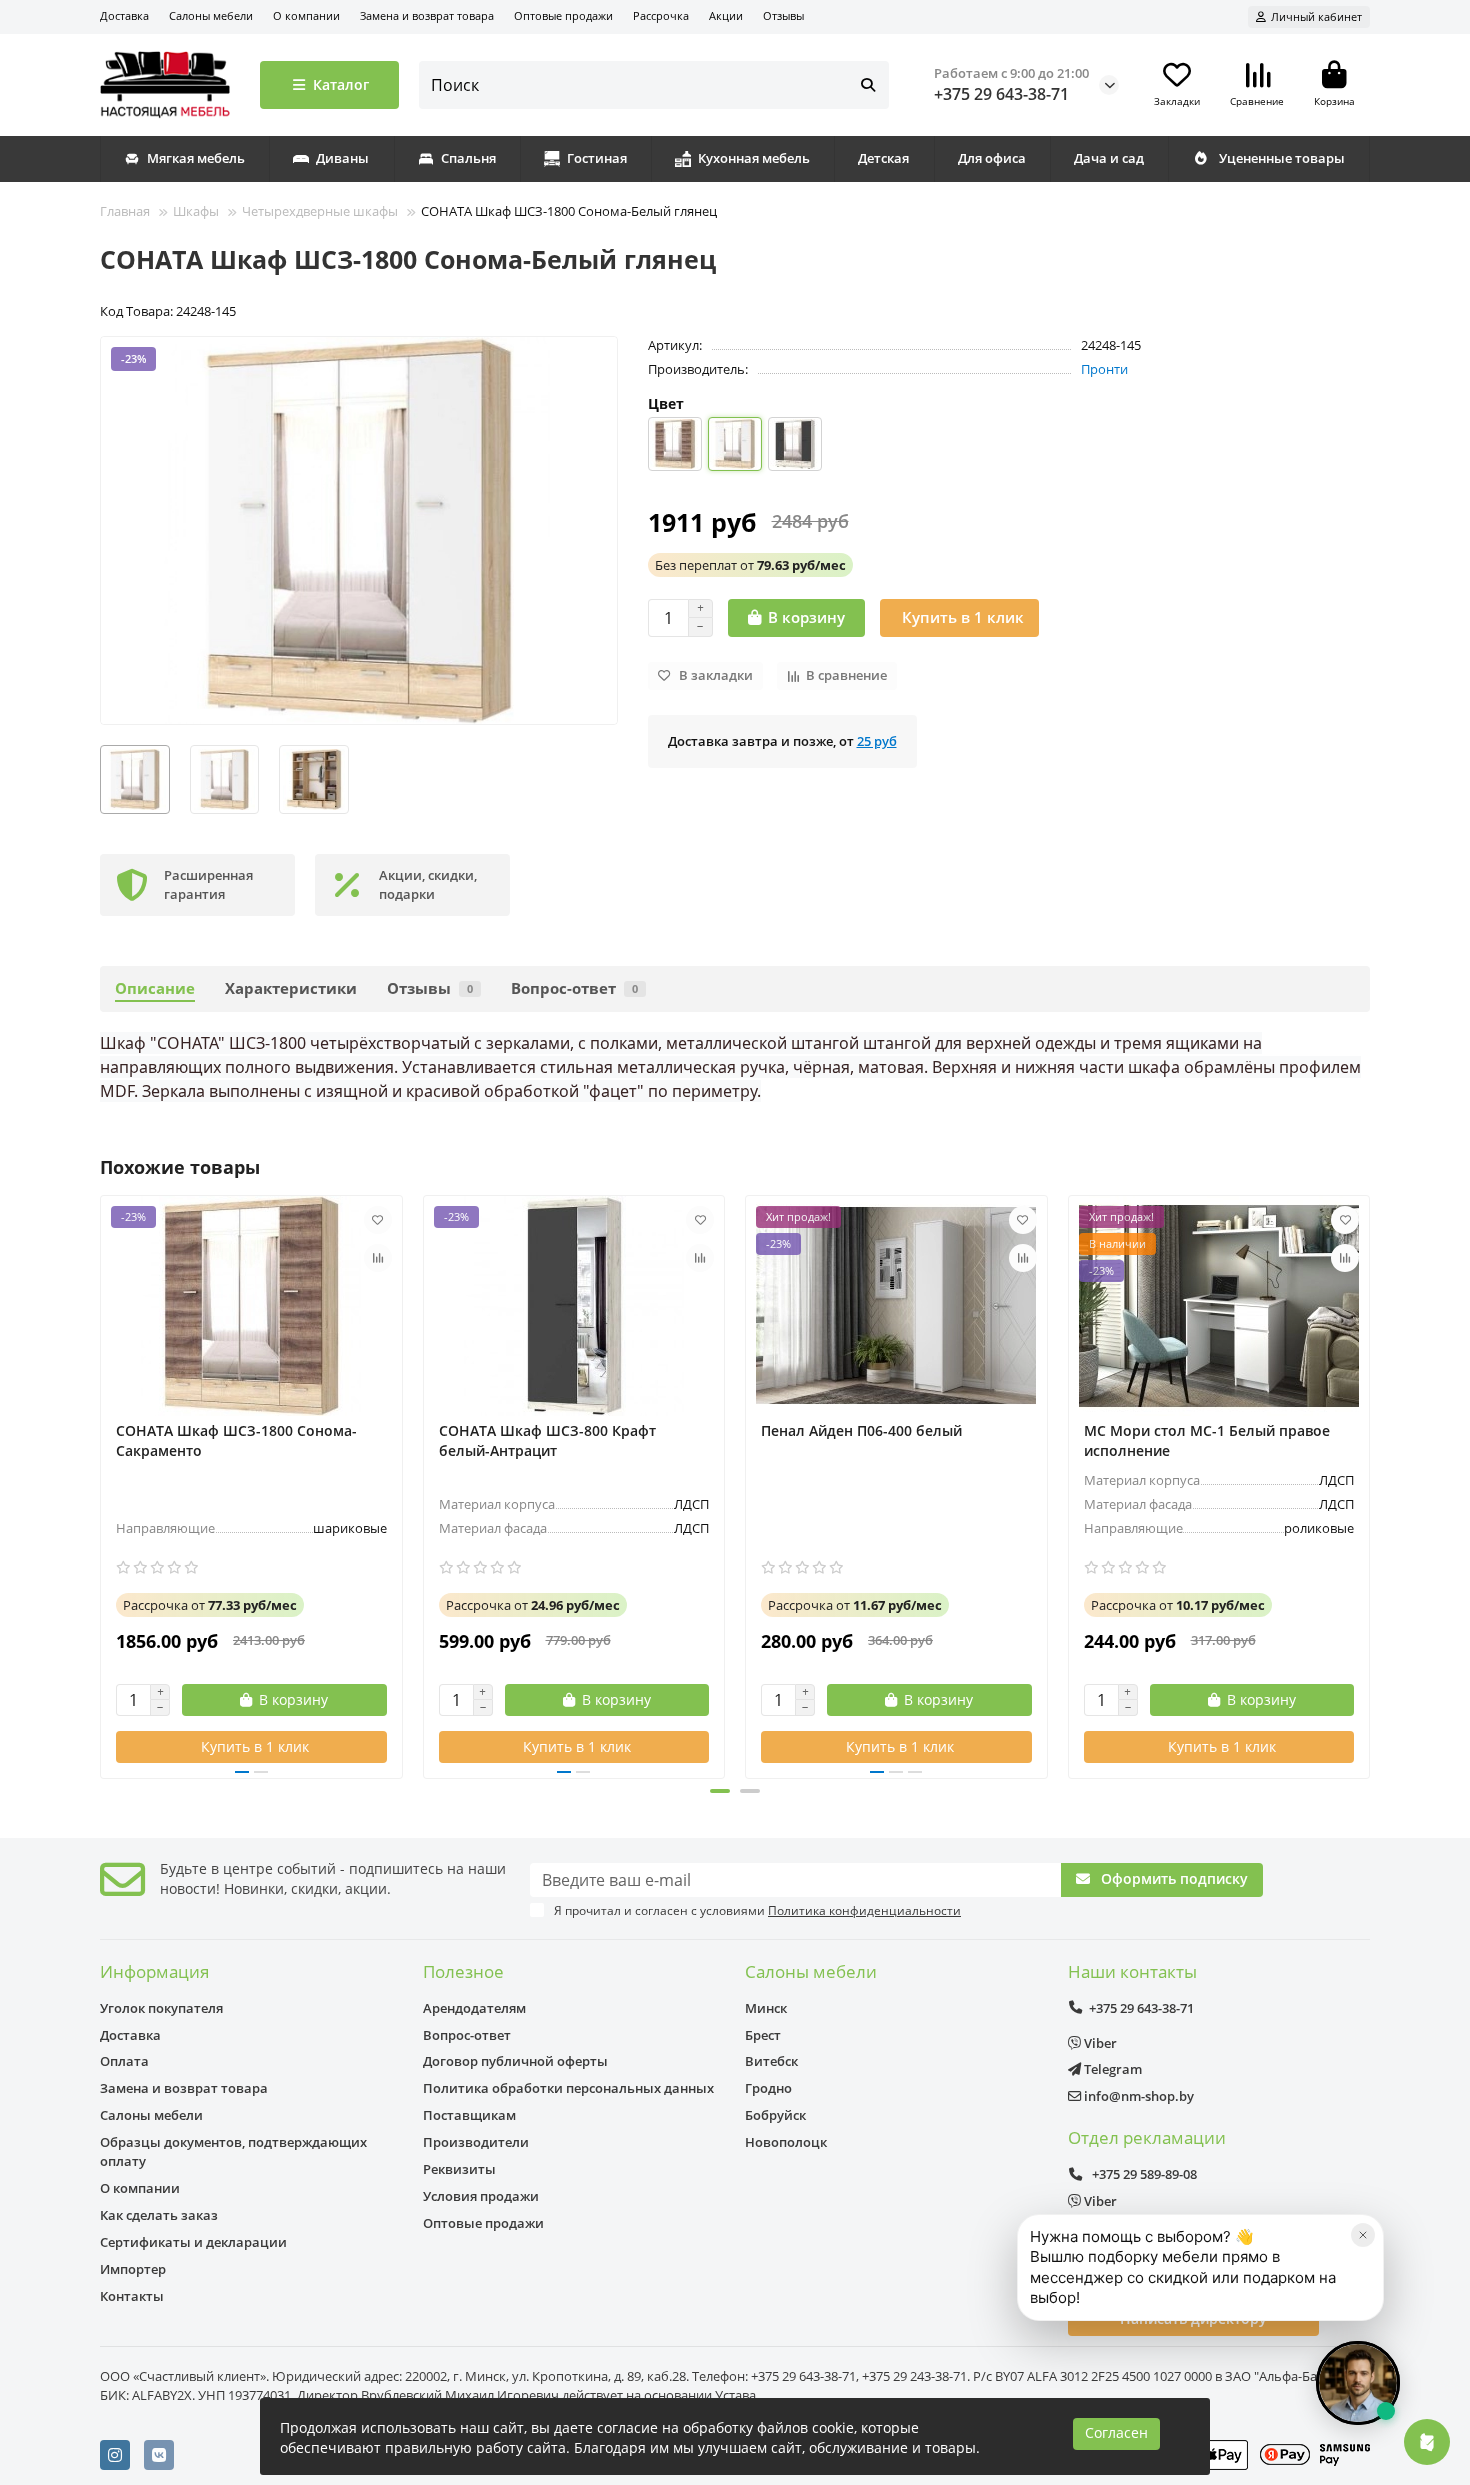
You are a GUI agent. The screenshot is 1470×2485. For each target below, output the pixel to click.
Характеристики (291, 988)
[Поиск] (868, 85)
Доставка (124, 15)
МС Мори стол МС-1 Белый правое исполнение (1207, 1440)
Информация (154, 1971)
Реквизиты (459, 2169)
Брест (763, 2035)
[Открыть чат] (1358, 2383)
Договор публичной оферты (515, 2061)
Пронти (1104, 369)
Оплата (124, 2061)
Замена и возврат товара (427, 15)
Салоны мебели (211, 15)
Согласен (1116, 2432)
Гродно (768, 2088)
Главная (125, 211)
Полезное (463, 1971)
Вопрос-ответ (574, 988)
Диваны (342, 158)
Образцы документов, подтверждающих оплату (233, 2151)
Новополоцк (786, 2142)
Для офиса (992, 158)
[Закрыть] (1363, 2235)
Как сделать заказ (159, 2215)
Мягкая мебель (196, 158)
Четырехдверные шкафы (320, 211)
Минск (766, 2008)
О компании (306, 15)
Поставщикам (469, 2115)
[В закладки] (378, 1220)
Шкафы (196, 211)
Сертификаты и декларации (193, 2242)
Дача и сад (1109, 158)
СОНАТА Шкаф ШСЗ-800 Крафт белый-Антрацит (547, 1440)
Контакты (132, 2296)
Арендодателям (474, 2008)
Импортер (133, 2269)
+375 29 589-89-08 (1143, 2174)
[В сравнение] (378, 1258)
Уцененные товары (1282, 158)
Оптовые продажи (563, 15)
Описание (155, 988)
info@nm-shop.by (1137, 2096)
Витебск (771, 2061)
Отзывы (783, 15)
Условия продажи (481, 2196)
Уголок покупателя (161, 2008)
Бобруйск (775, 2115)
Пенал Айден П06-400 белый (861, 1430)
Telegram (1111, 2069)
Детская (883, 158)
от (750, 565)
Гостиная (597, 158)
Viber (1099, 2043)
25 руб (877, 741)
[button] (102, 1484)
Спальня (468, 158)
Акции (726, 15)
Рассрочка (661, 15)
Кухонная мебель (754, 158)
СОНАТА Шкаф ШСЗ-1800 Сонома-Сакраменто (236, 1440)
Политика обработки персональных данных (568, 2088)
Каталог (341, 84)
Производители (476, 2142)
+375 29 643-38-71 (1001, 94)
